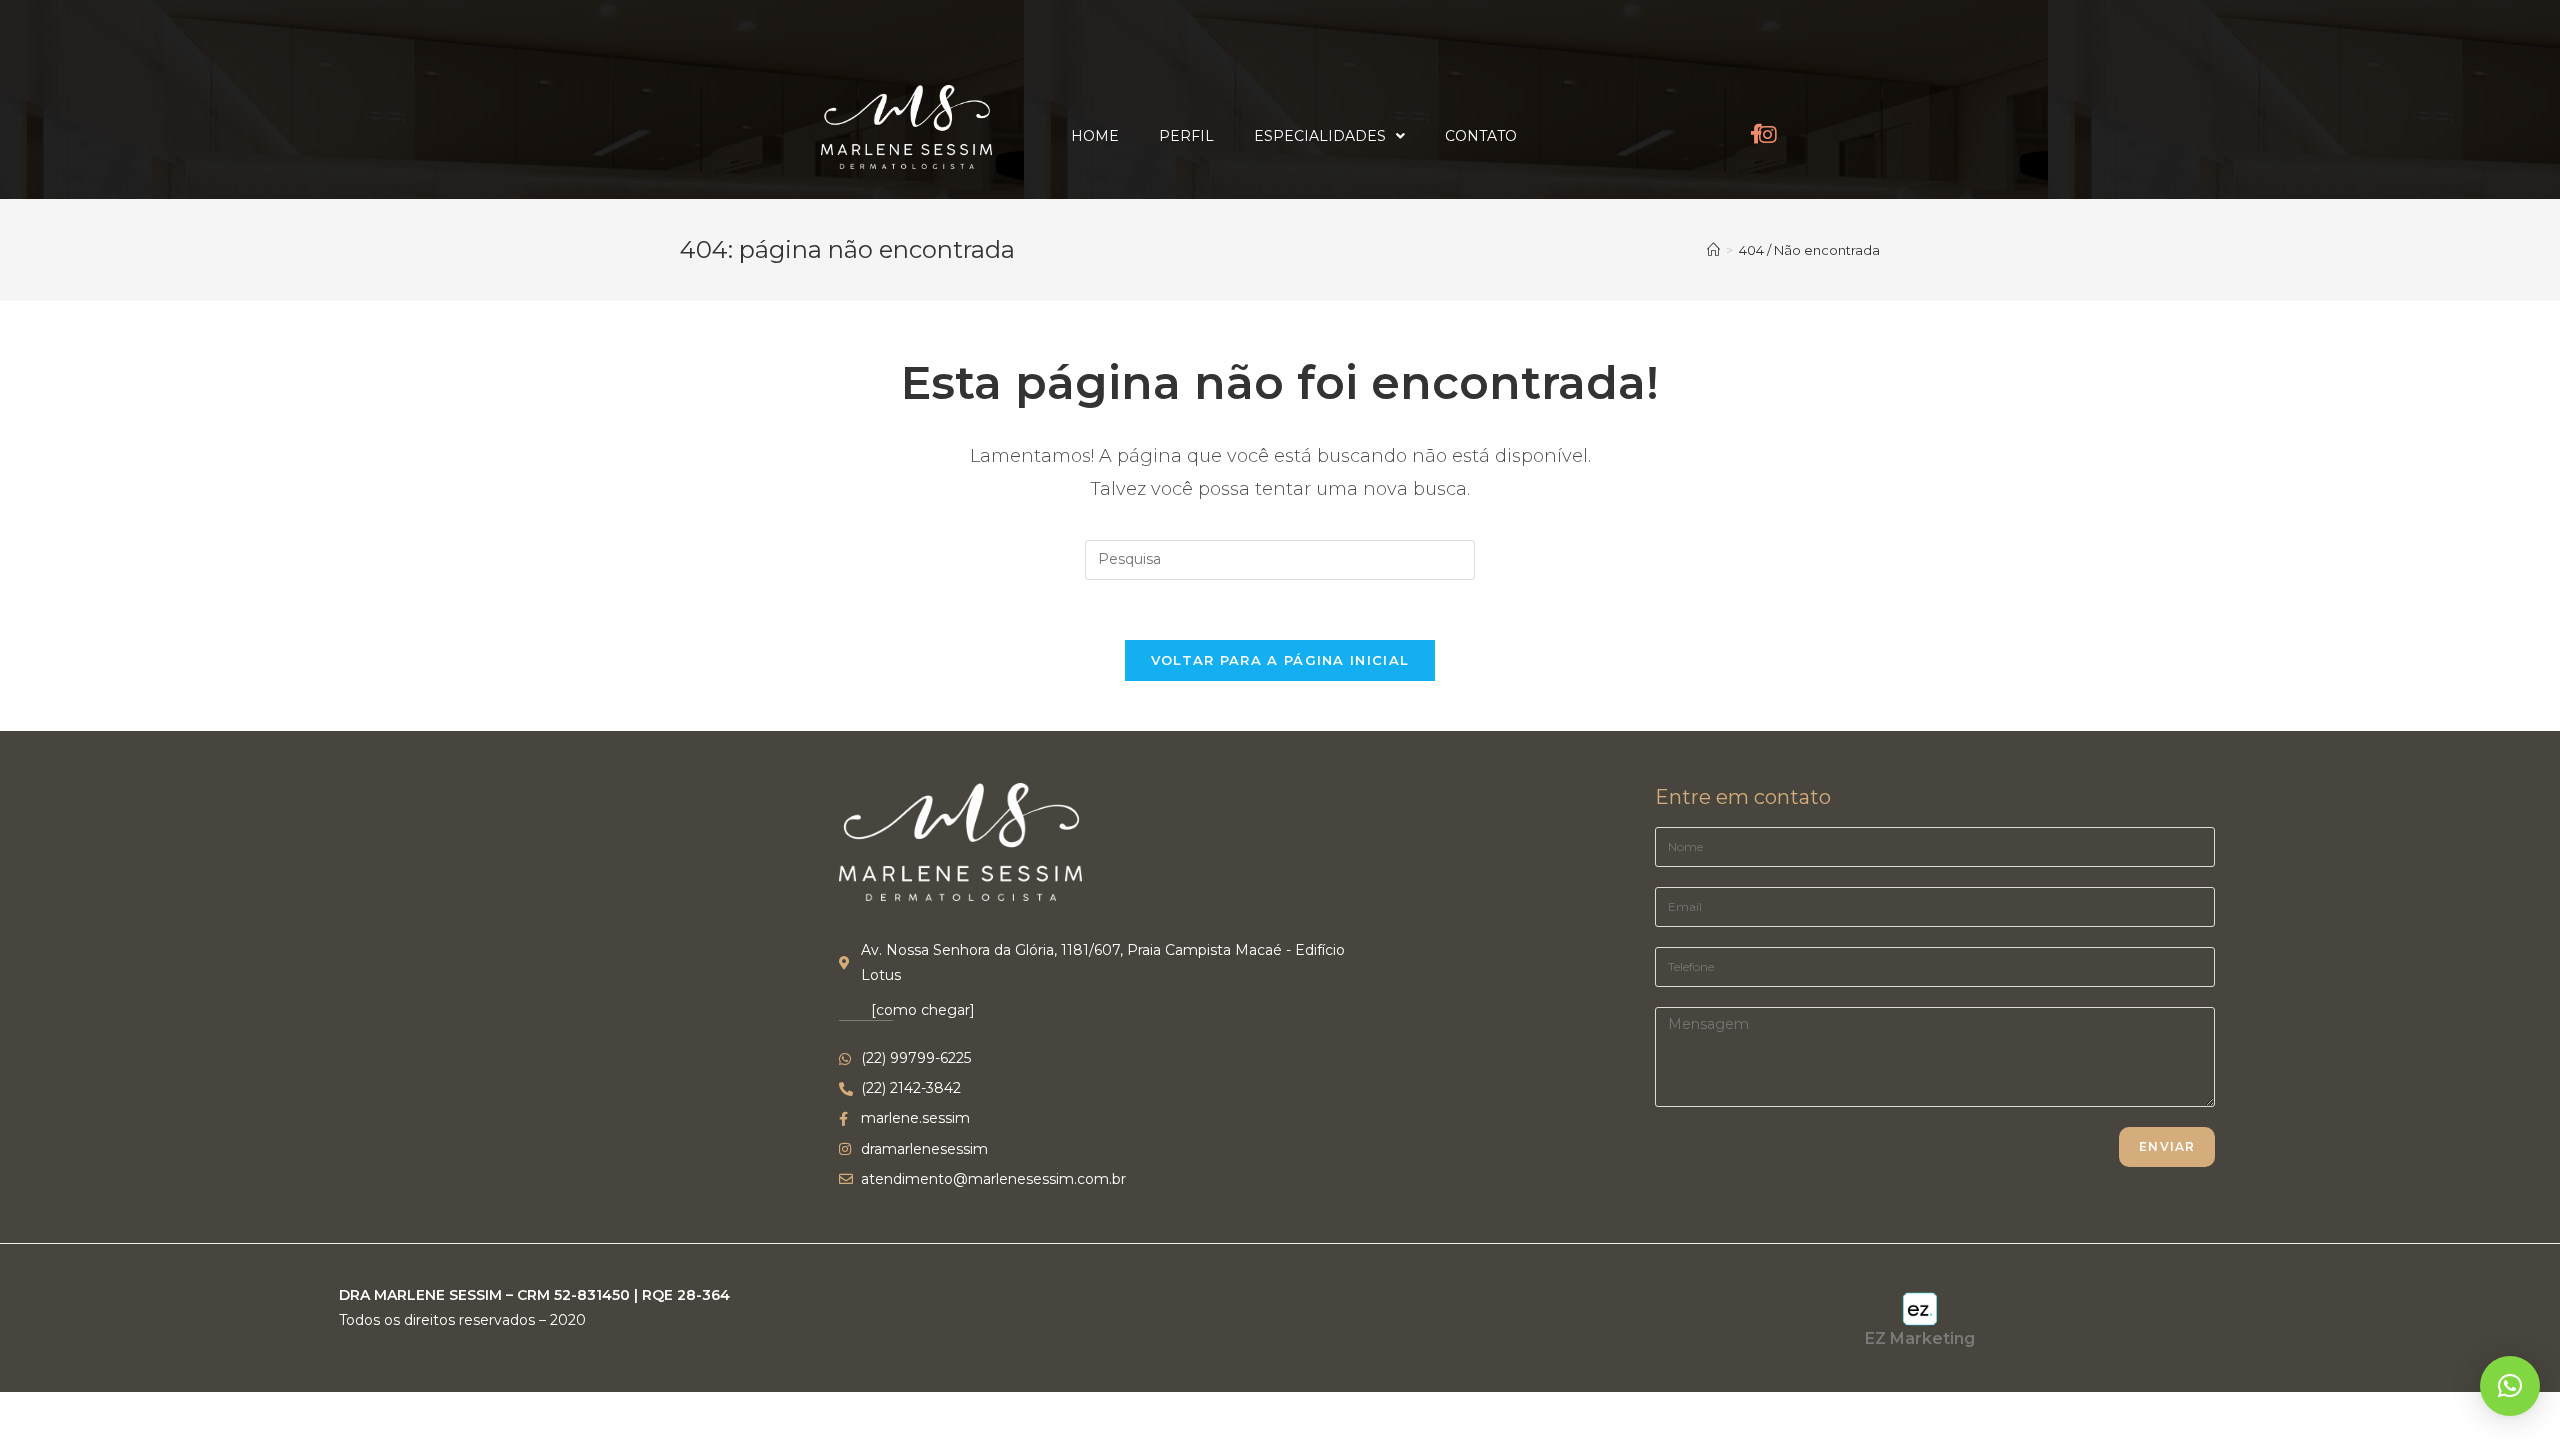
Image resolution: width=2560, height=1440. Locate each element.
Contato (1481, 136)
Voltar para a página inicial (1280, 660)
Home (1095, 136)
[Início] (1713, 250)
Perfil (1186, 136)
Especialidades (1320, 136)
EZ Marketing (1920, 1338)
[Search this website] (1280, 559)
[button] (2510, 1386)
